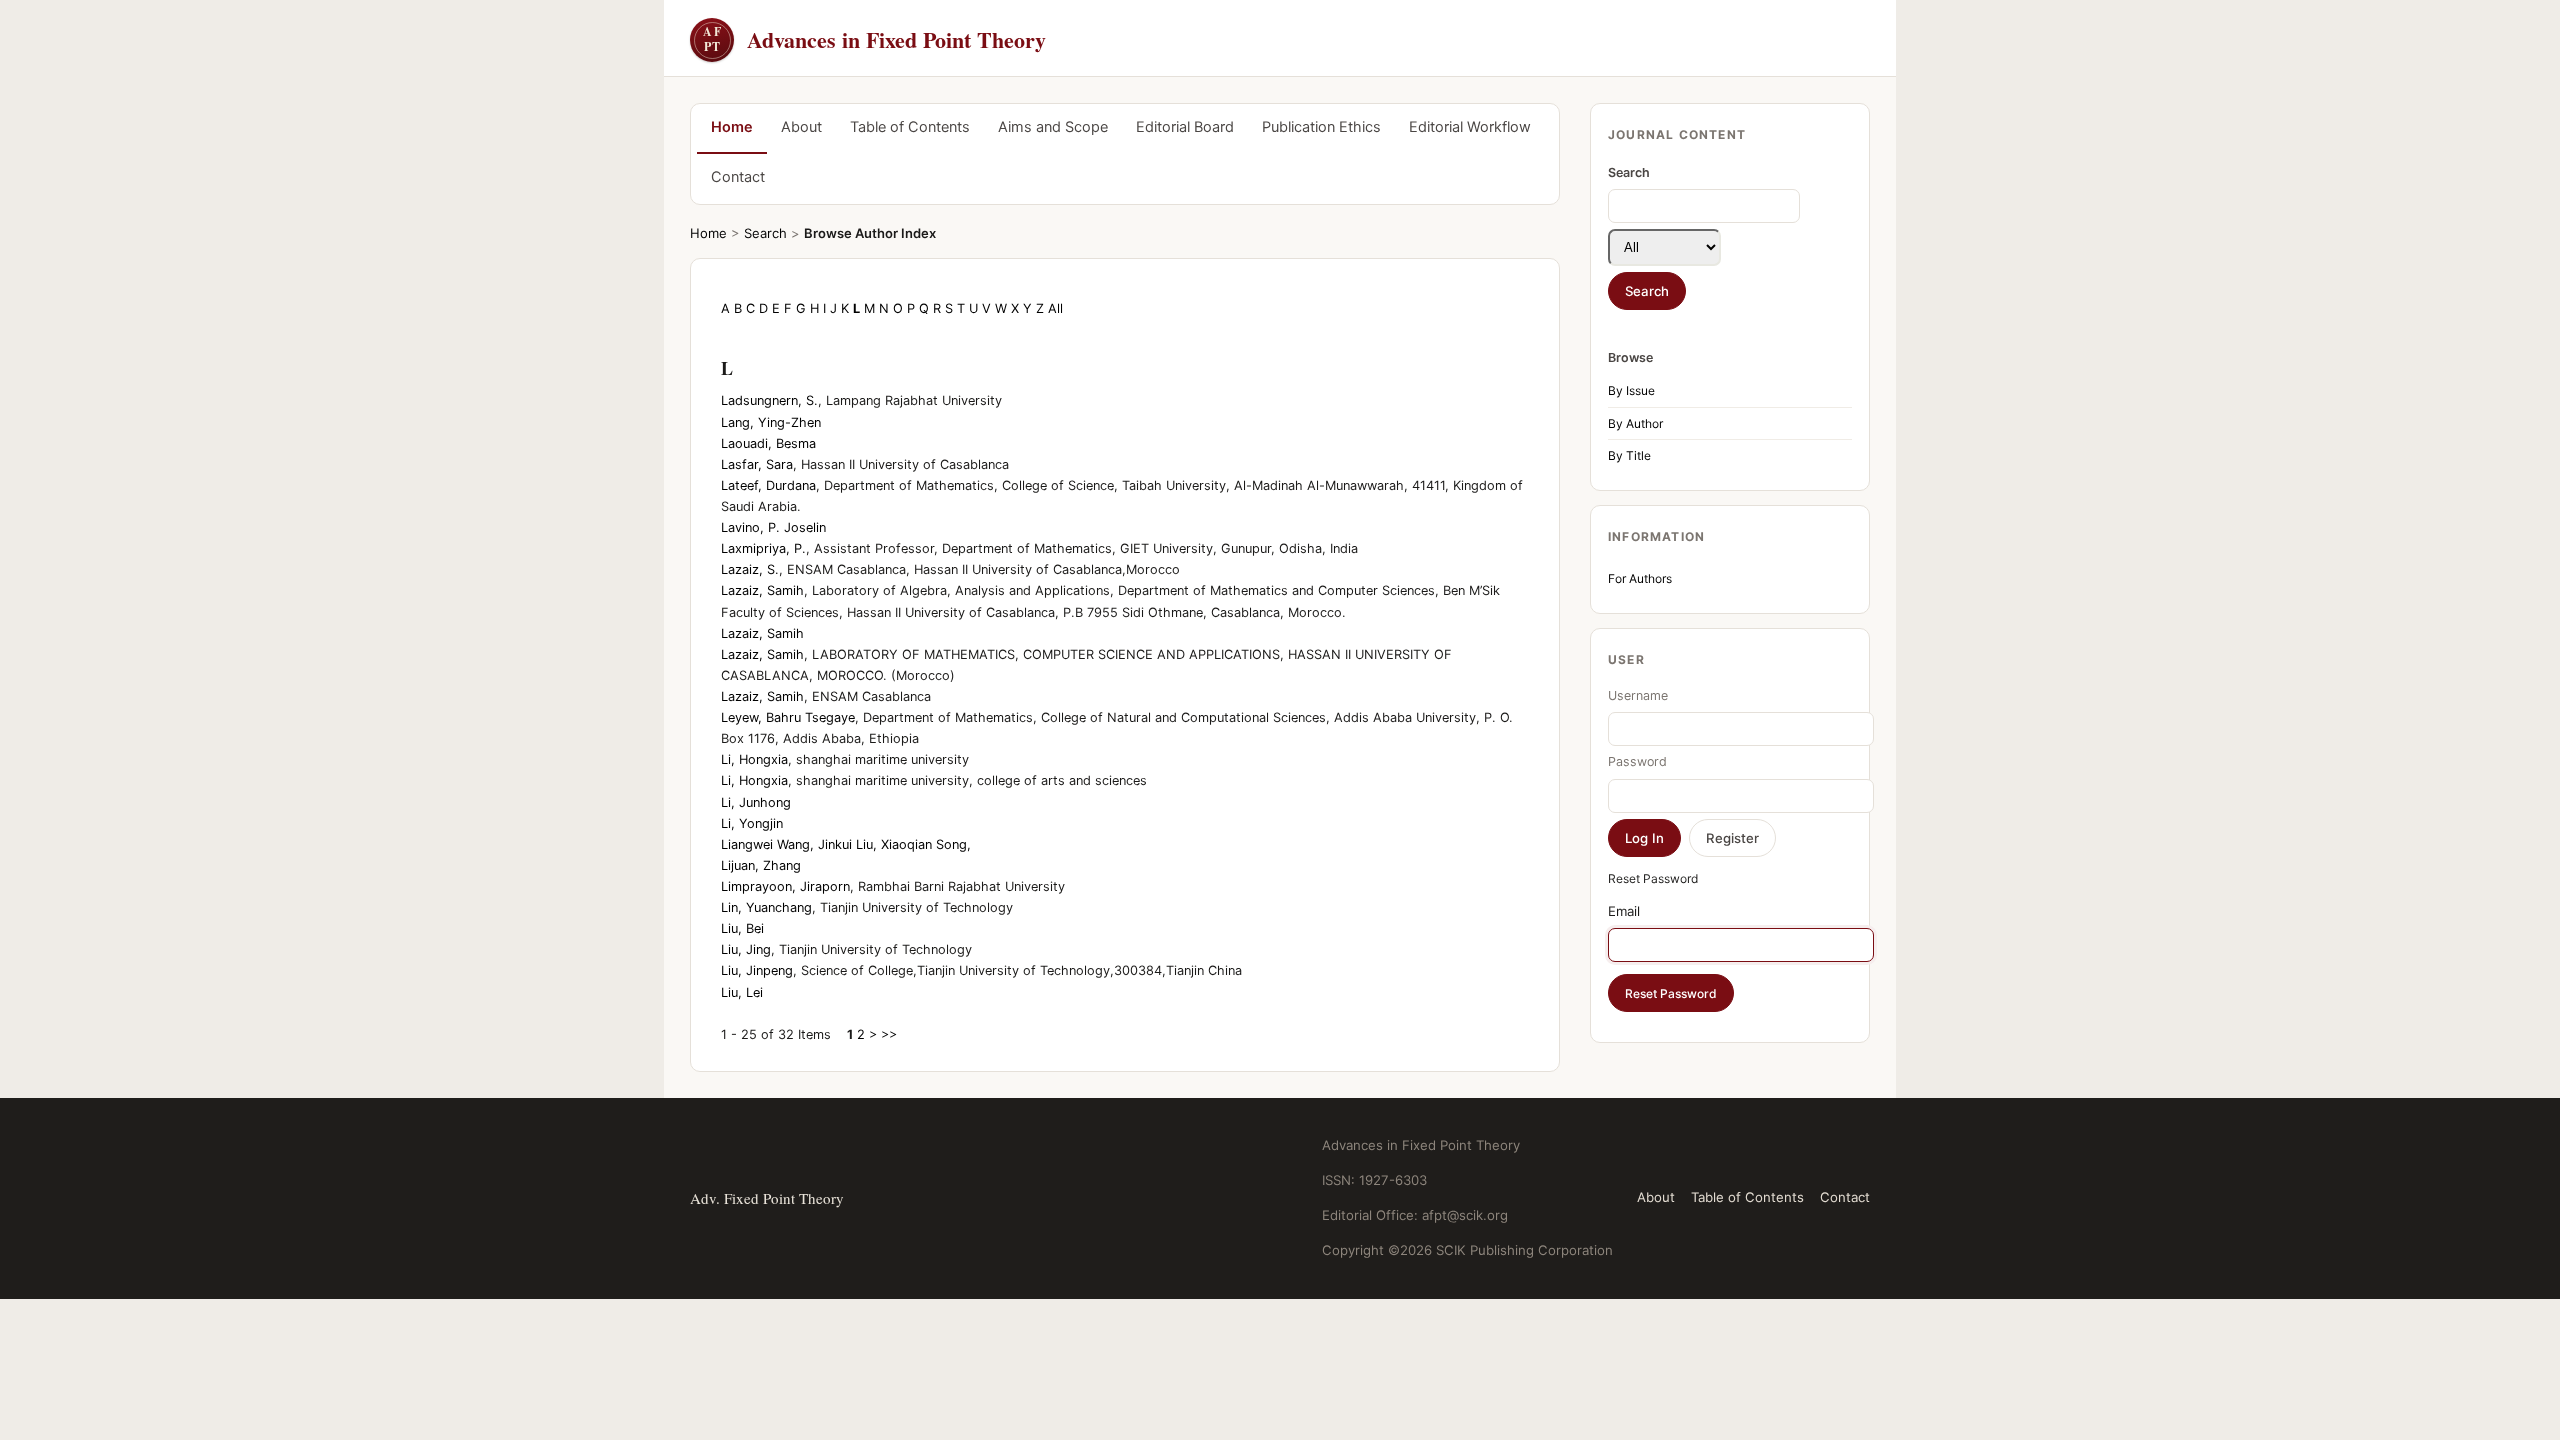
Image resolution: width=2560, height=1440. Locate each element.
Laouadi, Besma (768, 443)
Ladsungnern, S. (769, 400)
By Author (1635, 423)
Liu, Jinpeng (757, 970)
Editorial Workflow (1470, 127)
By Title (1629, 455)
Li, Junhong (756, 802)
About (801, 127)
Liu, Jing (746, 949)
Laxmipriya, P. (763, 548)
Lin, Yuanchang (766, 907)
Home (732, 127)
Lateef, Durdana (768, 485)
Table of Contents (910, 127)
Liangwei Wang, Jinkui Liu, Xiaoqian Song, (846, 844)
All (1055, 308)
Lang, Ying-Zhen (771, 422)
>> (889, 1034)
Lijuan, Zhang (761, 865)
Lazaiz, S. (750, 569)
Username (1638, 695)
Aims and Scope (1053, 127)
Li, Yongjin (752, 823)
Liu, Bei (742, 928)
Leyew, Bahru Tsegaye (788, 717)
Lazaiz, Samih (762, 590)
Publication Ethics (1321, 127)
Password (1637, 761)
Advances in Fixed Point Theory (874, 39)
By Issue (1631, 390)
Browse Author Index (870, 233)
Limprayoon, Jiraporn (785, 886)
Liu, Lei (742, 992)
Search (765, 233)
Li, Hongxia (754, 759)
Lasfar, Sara (757, 464)
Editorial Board (1185, 127)
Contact (738, 177)
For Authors (1640, 578)
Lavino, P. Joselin (773, 527)
